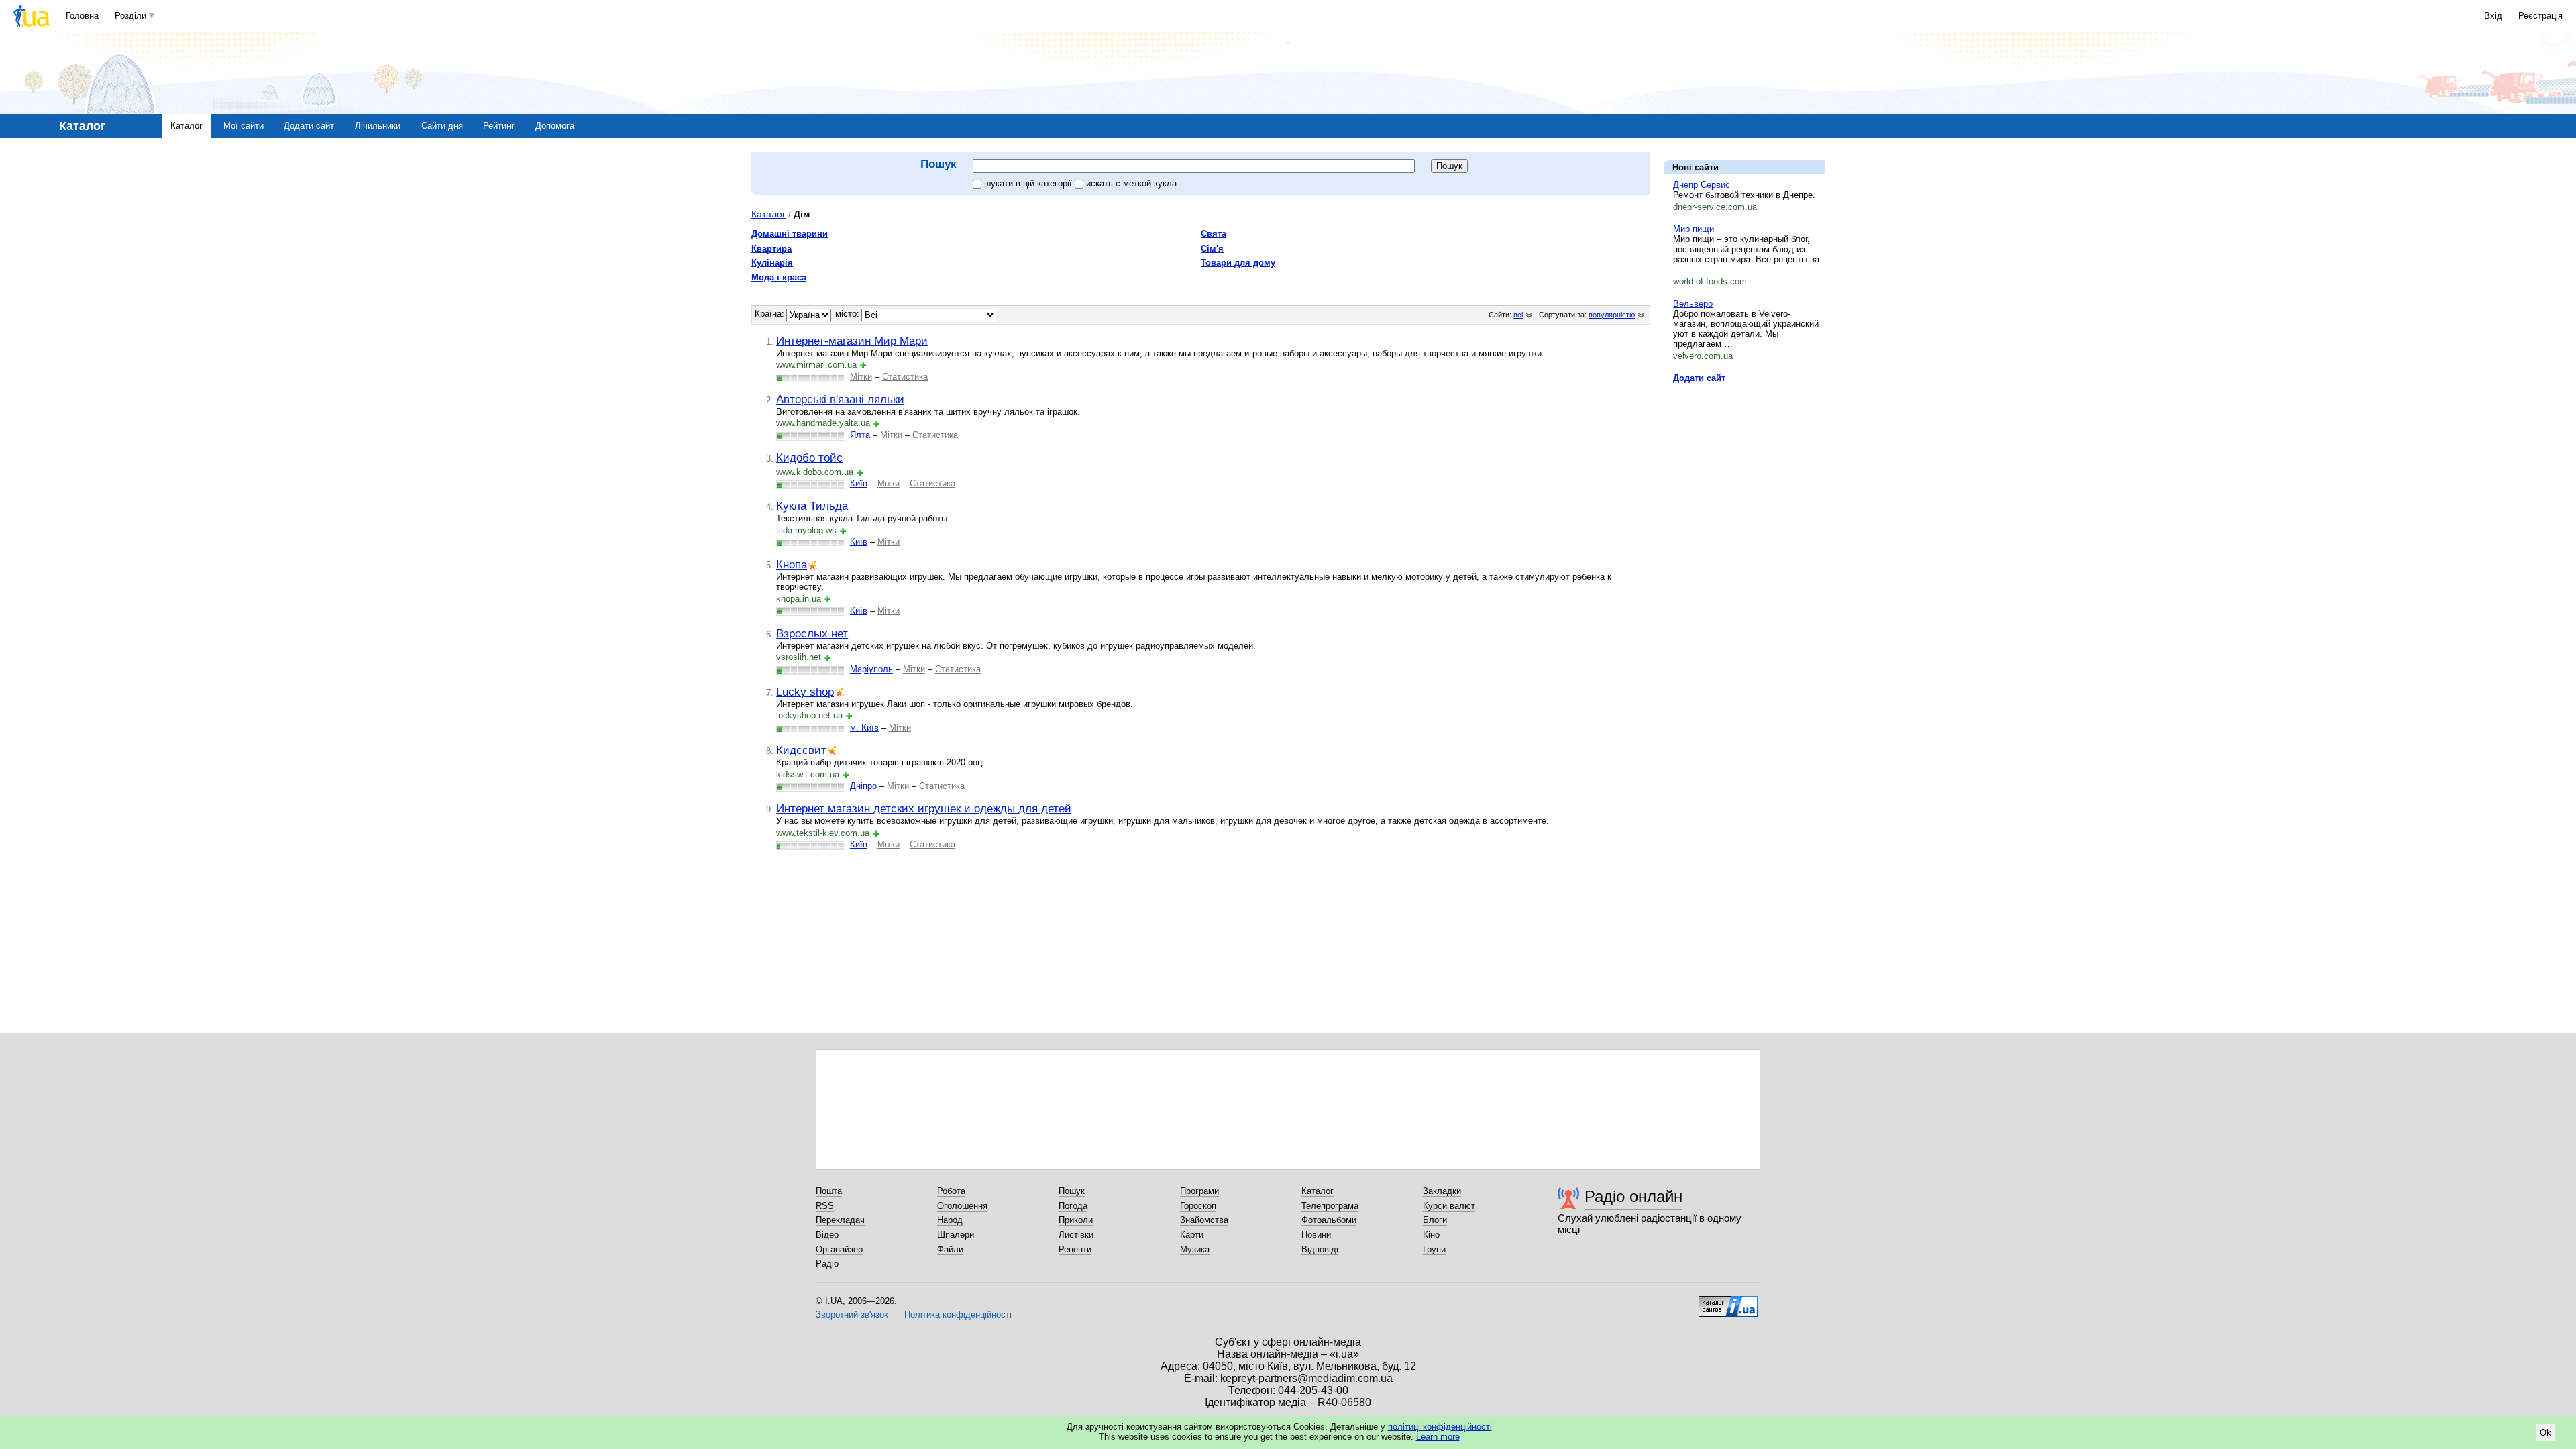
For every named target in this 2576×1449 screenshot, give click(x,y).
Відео (827, 1235)
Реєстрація (2540, 16)
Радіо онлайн (1633, 1196)
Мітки (861, 377)
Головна (82, 16)
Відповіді (1320, 1249)
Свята (1214, 234)
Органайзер (839, 1249)
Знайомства (1204, 1220)
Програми (1199, 1191)
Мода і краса (779, 277)
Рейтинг (499, 126)
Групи (1434, 1249)
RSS (825, 1206)
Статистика (905, 377)
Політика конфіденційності (958, 1314)
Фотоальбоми (1329, 1220)
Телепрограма (1330, 1206)
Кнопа (792, 564)
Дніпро (863, 786)
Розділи (130, 16)
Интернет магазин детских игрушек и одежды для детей (924, 808)
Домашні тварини (790, 234)
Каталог (186, 126)
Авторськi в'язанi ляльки (840, 399)
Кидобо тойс (809, 458)
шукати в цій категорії (1029, 183)
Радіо (827, 1264)
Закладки (1442, 1191)
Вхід (2493, 16)
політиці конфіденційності (1440, 1427)
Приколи (1076, 1220)
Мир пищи (1694, 229)
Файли (950, 1249)
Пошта (829, 1191)
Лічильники (378, 126)
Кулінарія (772, 263)
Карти (1192, 1235)
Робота (951, 1191)
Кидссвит (801, 750)
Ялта (860, 435)
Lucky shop (805, 692)
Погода (1073, 1206)
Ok (2545, 1433)
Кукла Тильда (812, 506)
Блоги (1435, 1220)
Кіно (1431, 1235)
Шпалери (956, 1235)
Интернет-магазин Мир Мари (852, 341)
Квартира (771, 249)
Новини (1316, 1235)
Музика (1195, 1249)
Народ (950, 1220)
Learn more (1438, 1437)
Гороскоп (1198, 1206)
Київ (859, 483)
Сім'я (1212, 249)
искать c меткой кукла (1131, 183)
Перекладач (840, 1220)
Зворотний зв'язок (852, 1314)
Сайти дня (442, 126)
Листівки (1076, 1235)
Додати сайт (309, 126)
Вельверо (1693, 304)
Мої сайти (244, 126)
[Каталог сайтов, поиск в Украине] (1728, 1301)
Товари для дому (1238, 263)
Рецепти (1075, 1249)
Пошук (1072, 1191)
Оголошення (962, 1206)
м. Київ (864, 728)
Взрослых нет (812, 633)
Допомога (555, 126)
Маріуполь (871, 669)
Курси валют (1449, 1206)
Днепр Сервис (1702, 185)
